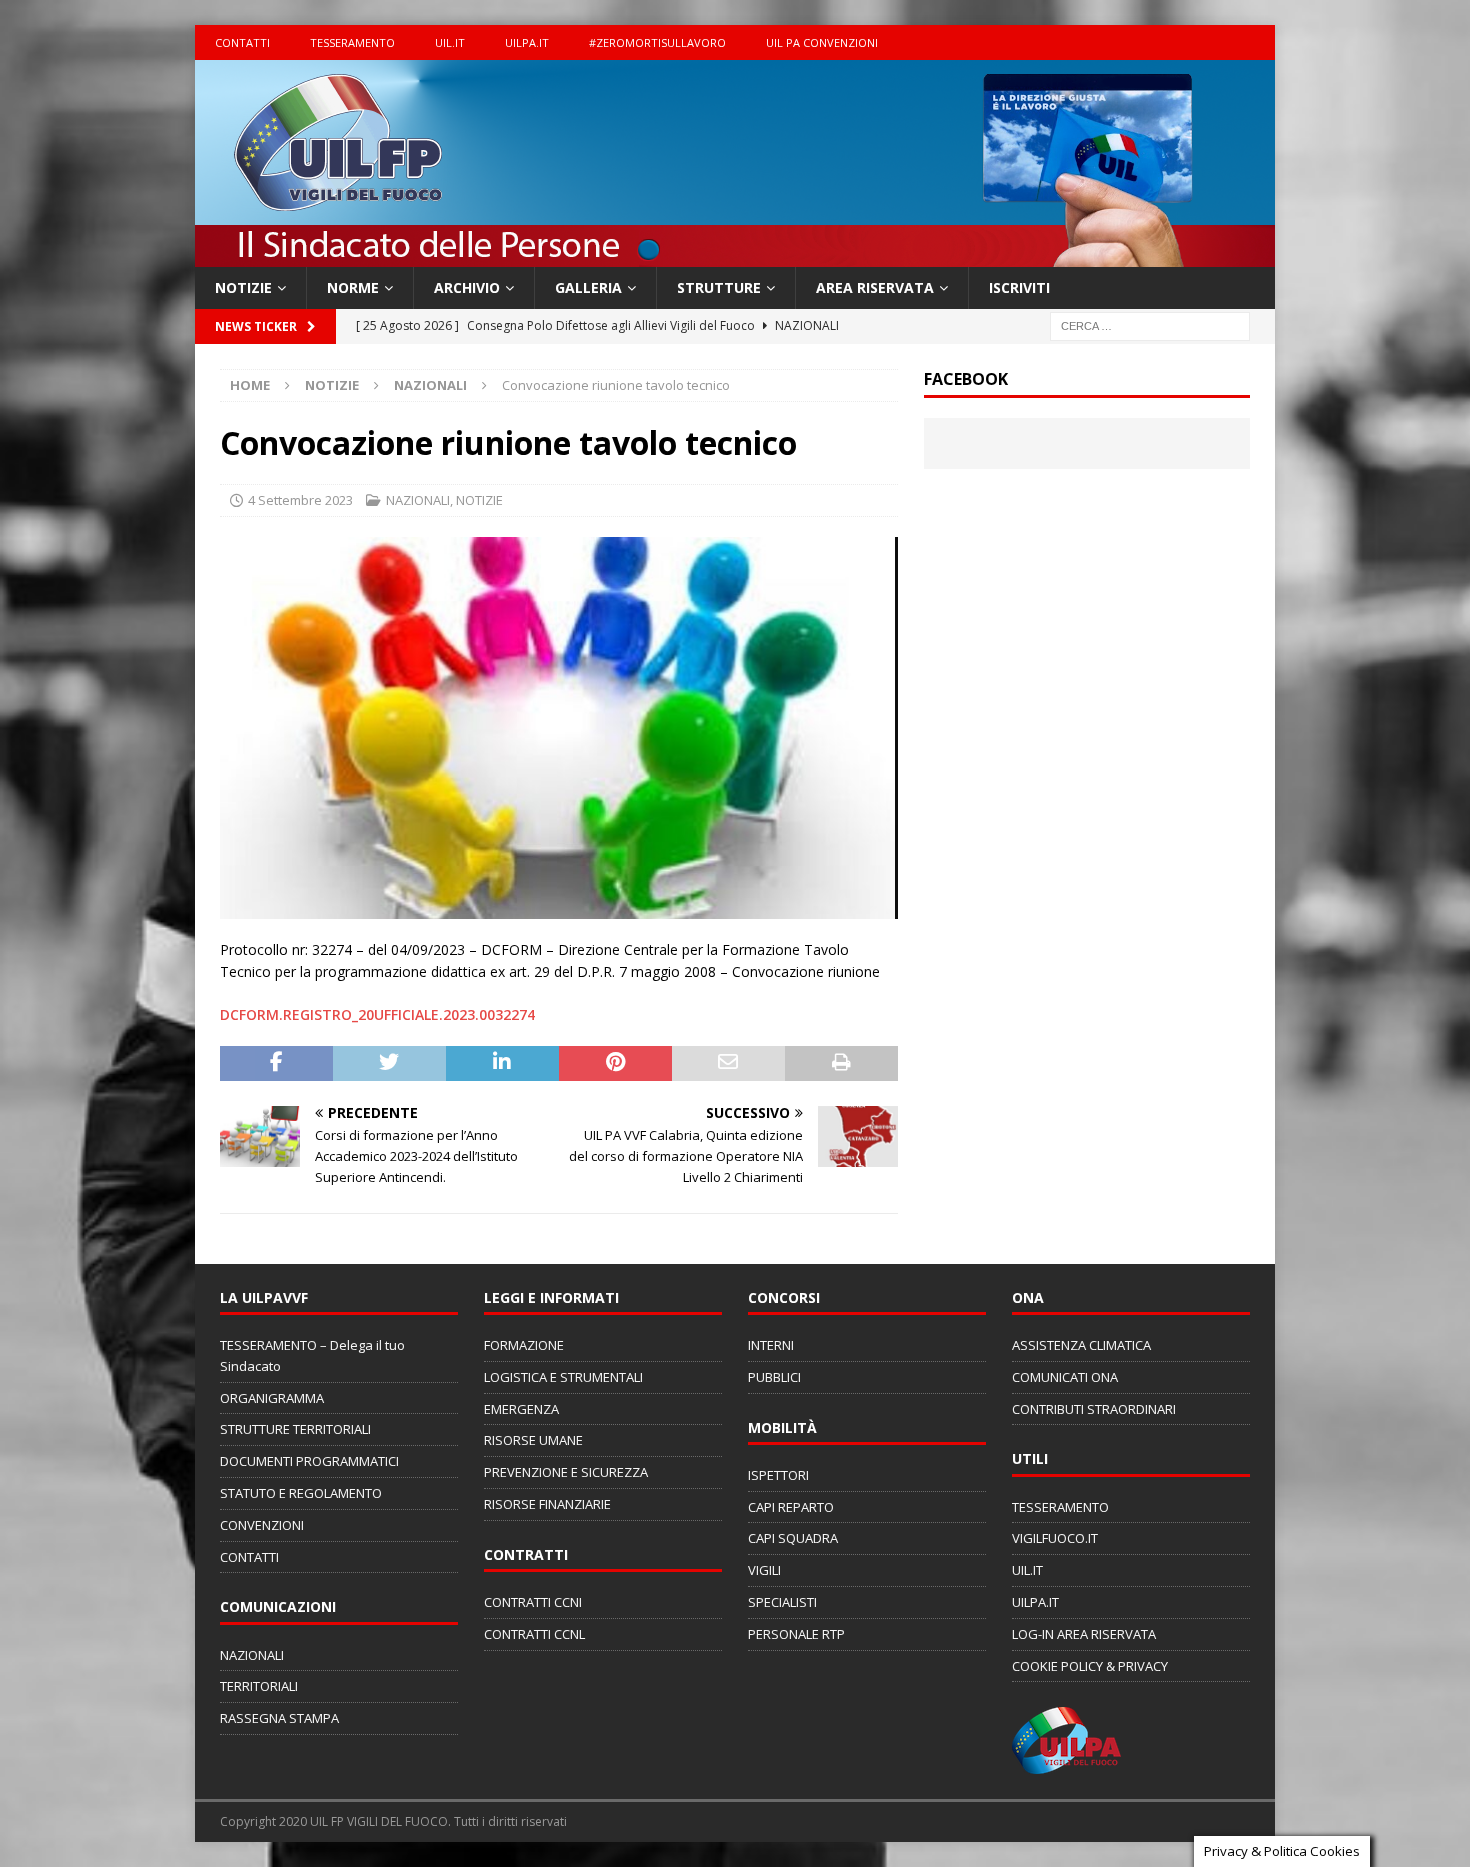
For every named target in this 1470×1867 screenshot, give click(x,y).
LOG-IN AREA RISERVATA (1084, 1634)
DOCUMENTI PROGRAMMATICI (309, 1461)
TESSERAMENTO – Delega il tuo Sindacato (312, 1355)
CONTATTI (242, 42)
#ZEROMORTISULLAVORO (657, 42)
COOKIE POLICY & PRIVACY (1090, 1666)
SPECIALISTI (782, 1602)
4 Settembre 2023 (300, 500)
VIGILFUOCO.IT (1055, 1538)
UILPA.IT (527, 42)
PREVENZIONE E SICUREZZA (566, 1472)
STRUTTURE (719, 287)
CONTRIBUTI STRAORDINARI (1094, 1409)
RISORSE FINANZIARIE (547, 1504)
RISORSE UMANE (533, 1440)
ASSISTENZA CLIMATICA (1081, 1345)
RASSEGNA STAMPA (279, 1718)
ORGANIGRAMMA (272, 1398)
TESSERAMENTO (352, 42)
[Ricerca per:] (1150, 325)
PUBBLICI (774, 1377)
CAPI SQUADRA (793, 1538)
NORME (353, 287)
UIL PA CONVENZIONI (822, 42)
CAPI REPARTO (791, 1507)
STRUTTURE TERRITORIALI (295, 1429)
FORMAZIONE (524, 1345)
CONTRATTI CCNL (534, 1634)
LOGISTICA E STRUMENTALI (563, 1377)
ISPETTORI (778, 1475)
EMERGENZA (521, 1409)
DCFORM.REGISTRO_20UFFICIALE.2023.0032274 (377, 1014)
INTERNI (771, 1345)
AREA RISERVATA (875, 287)
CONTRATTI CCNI (533, 1602)
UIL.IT (450, 42)
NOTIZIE (243, 287)
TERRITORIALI (259, 1686)
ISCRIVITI (1019, 287)
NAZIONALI (418, 500)
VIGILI (764, 1570)
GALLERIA (588, 287)
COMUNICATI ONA (1065, 1377)
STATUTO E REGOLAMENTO (301, 1493)
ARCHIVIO (467, 287)
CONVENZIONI (262, 1525)
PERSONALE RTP (796, 1634)
